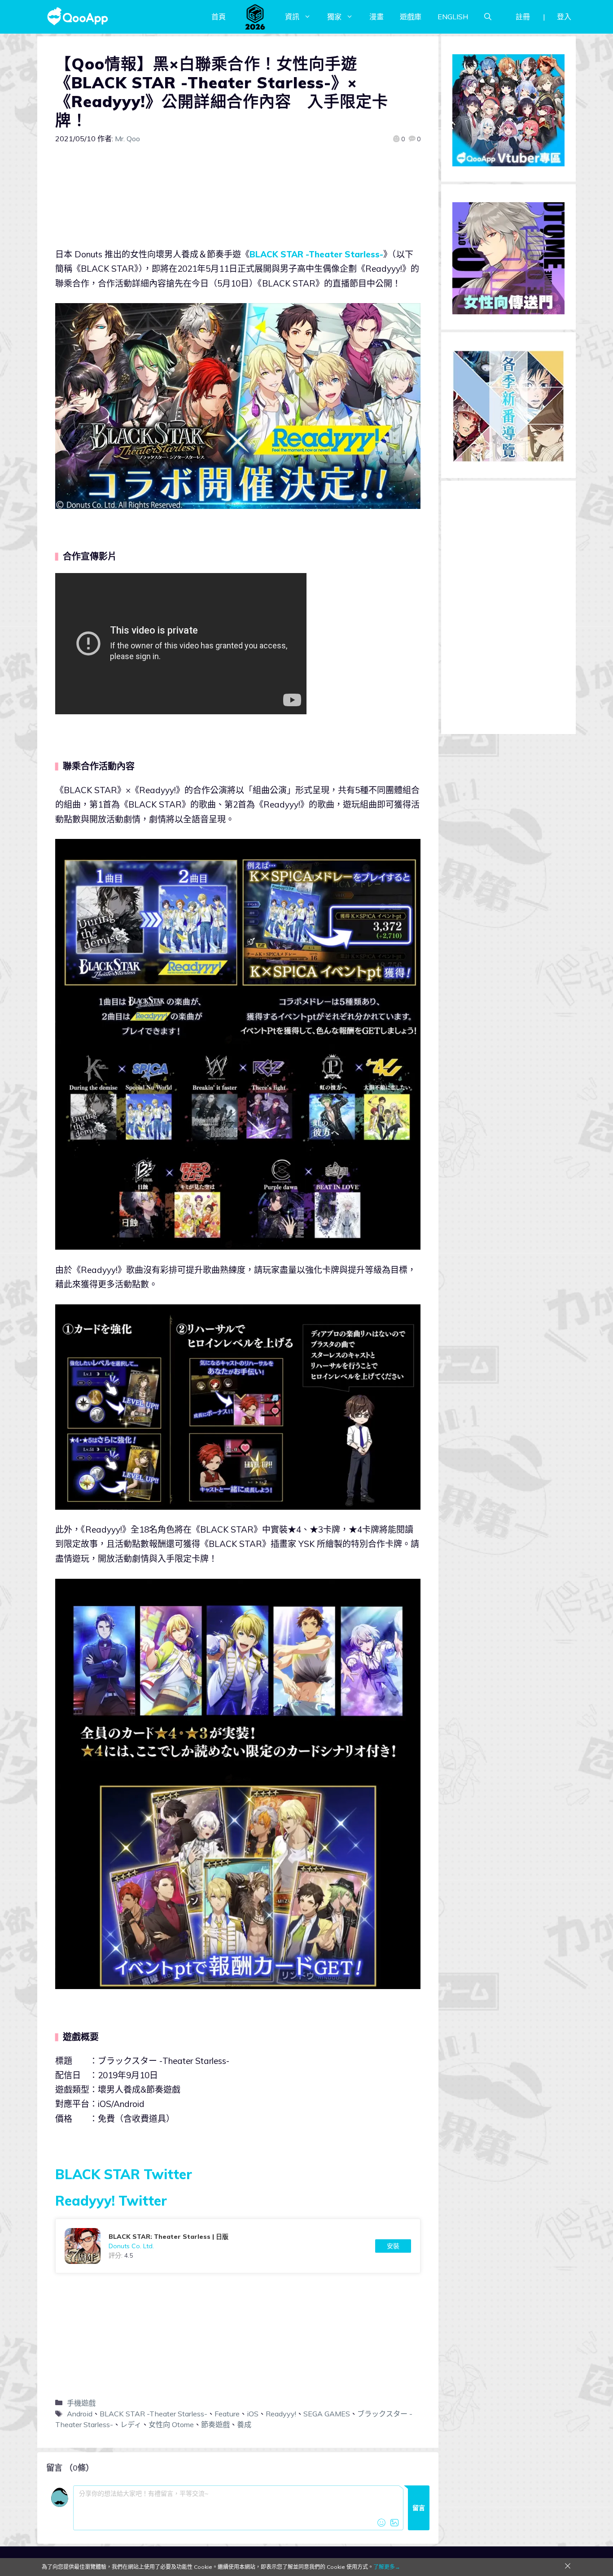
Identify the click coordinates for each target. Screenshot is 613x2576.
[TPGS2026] (255, 17)
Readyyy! (281, 2414)
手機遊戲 (81, 2403)
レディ (131, 2424)
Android (80, 2414)
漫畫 (377, 17)
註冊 (523, 17)
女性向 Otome (171, 2424)
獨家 (334, 17)
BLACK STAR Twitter (124, 2174)
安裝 (393, 2246)
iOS (253, 2414)
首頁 (219, 17)
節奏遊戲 (215, 2424)
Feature (227, 2414)
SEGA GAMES (327, 2414)
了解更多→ (387, 2567)
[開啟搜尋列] (488, 17)
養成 (244, 2424)
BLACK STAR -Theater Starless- (316, 254)
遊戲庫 (411, 17)
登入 (564, 17)
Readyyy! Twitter (111, 2201)
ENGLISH (453, 17)
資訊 (292, 17)
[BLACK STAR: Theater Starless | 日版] (238, 2246)
